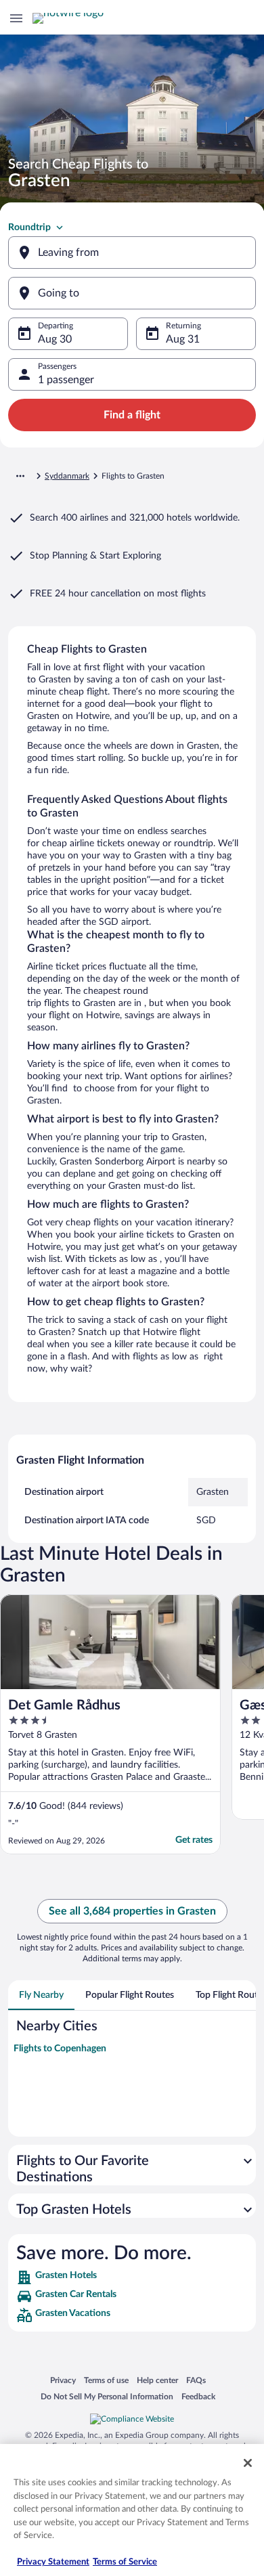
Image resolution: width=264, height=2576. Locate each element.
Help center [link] (157, 2380)
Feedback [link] (198, 2396)
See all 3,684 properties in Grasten (132, 1911)
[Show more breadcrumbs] (20, 476)
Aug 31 (183, 339)
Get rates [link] (194, 1840)
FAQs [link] (196, 2380)
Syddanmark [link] (67, 476)
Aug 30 (55, 339)
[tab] (41, 1995)
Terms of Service (125, 2562)
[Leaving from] (132, 253)
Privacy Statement (53, 2562)
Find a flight (132, 415)
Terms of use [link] (106, 2380)
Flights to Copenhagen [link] (60, 2049)
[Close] (248, 2463)
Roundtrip (29, 227)
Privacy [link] (63, 2380)
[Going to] (132, 293)
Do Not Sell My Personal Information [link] (107, 2396)
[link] (132, 2277)
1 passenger (66, 380)
